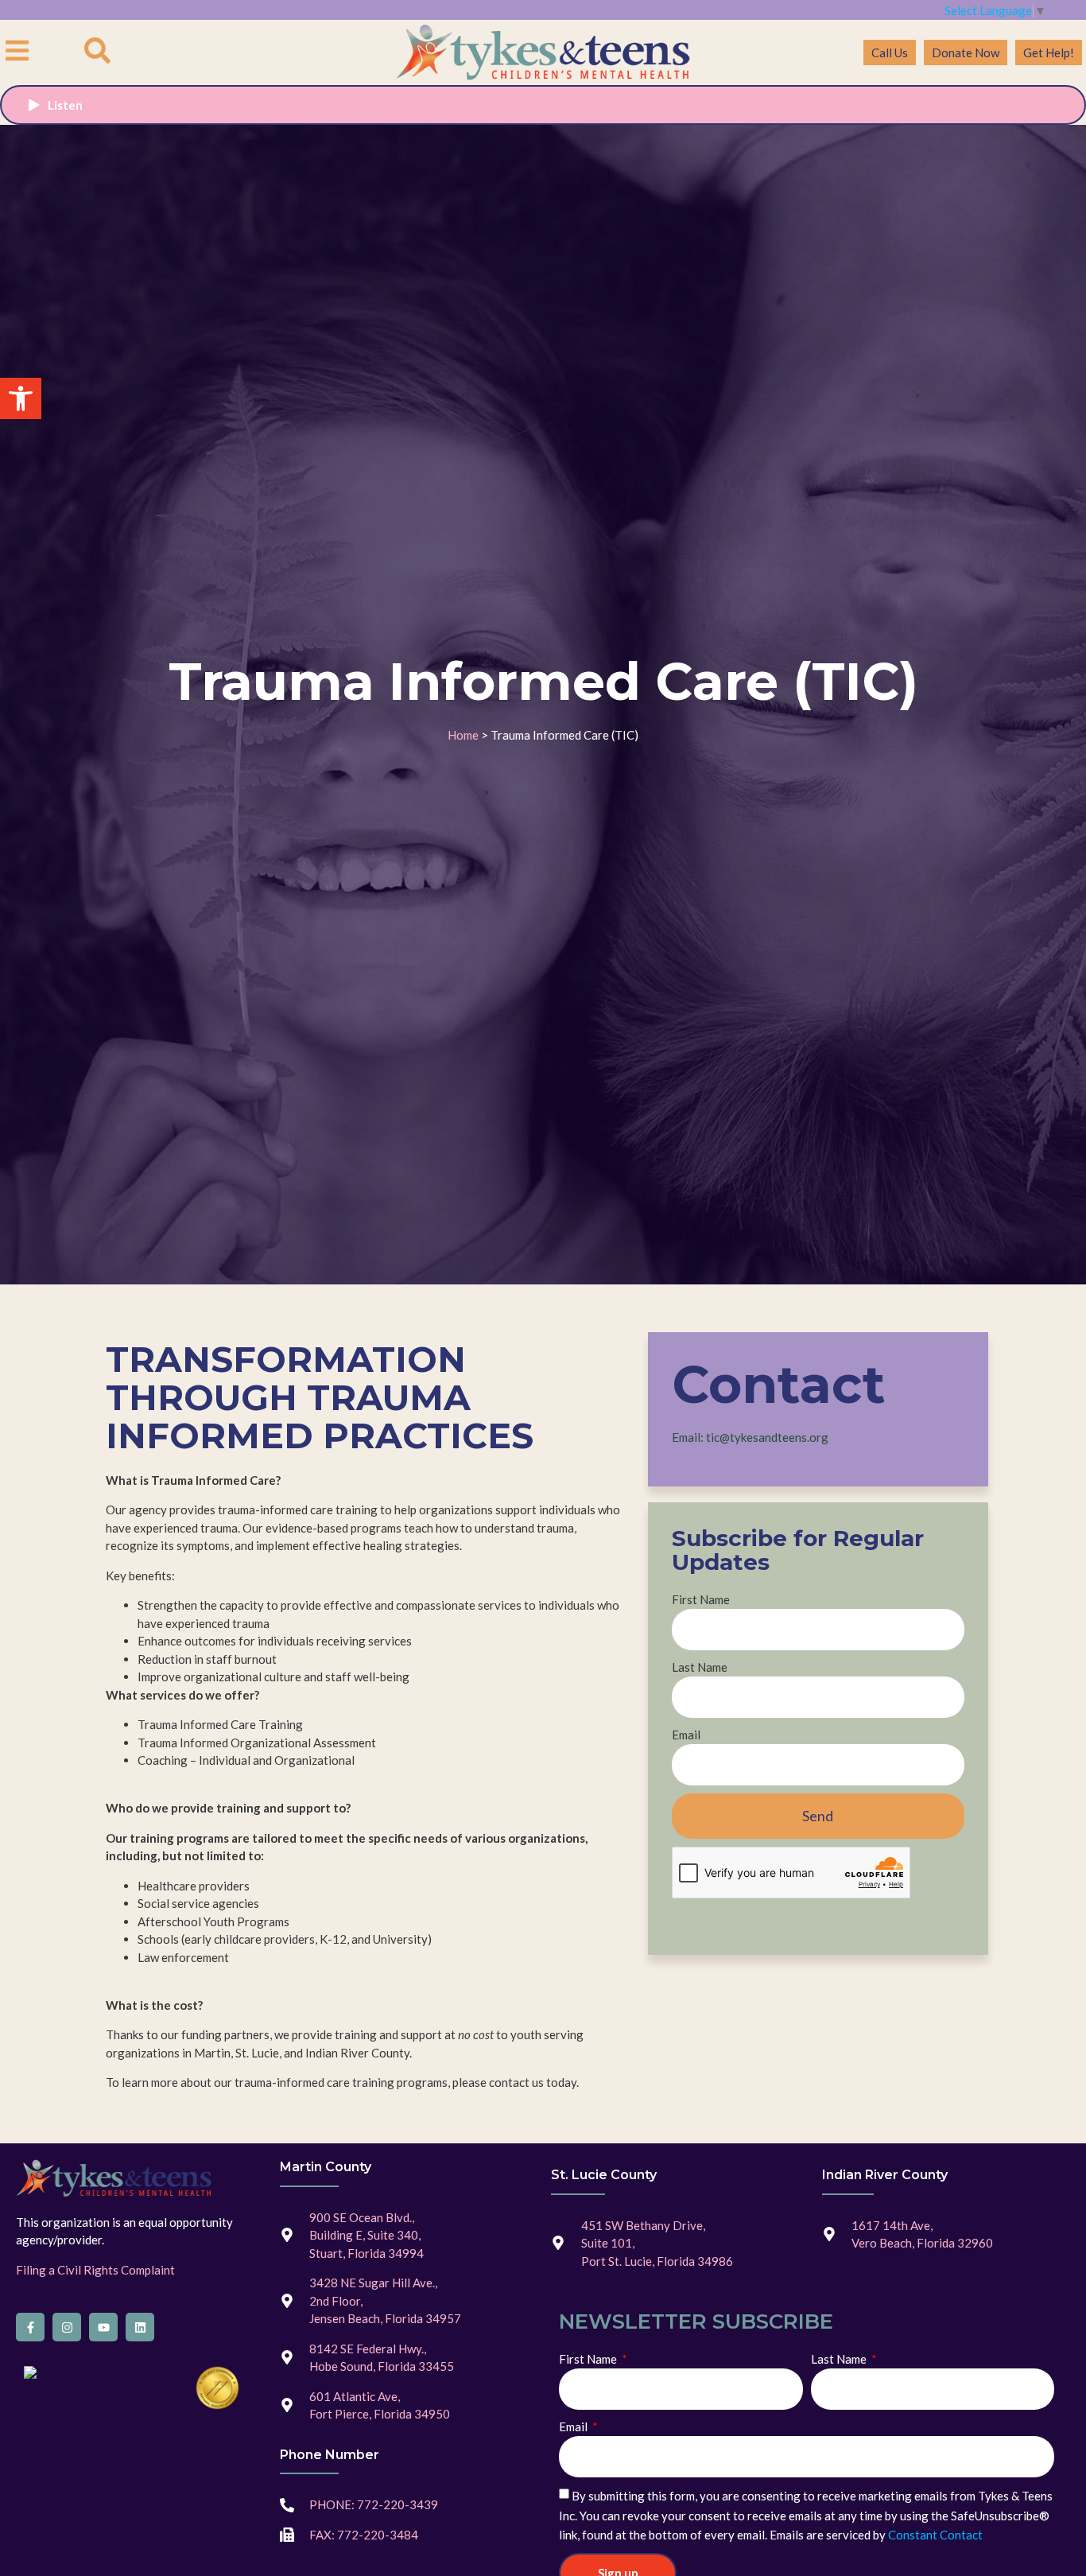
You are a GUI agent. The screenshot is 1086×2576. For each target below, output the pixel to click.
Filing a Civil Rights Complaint (95, 2270)
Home (463, 735)
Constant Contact (935, 2535)
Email (686, 1735)
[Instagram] (67, 2327)
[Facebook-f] (30, 2327)
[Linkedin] (140, 2327)
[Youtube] (103, 2327)
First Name (701, 1599)
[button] (21, 398)
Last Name (700, 1667)
